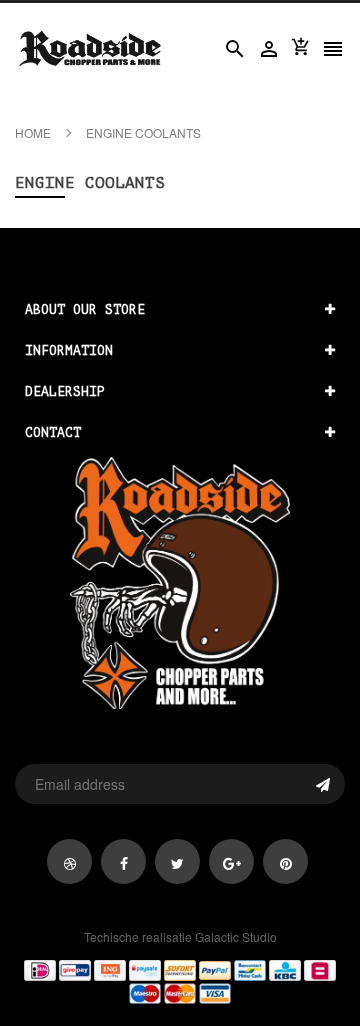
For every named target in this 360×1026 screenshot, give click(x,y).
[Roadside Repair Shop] (180, 981)
